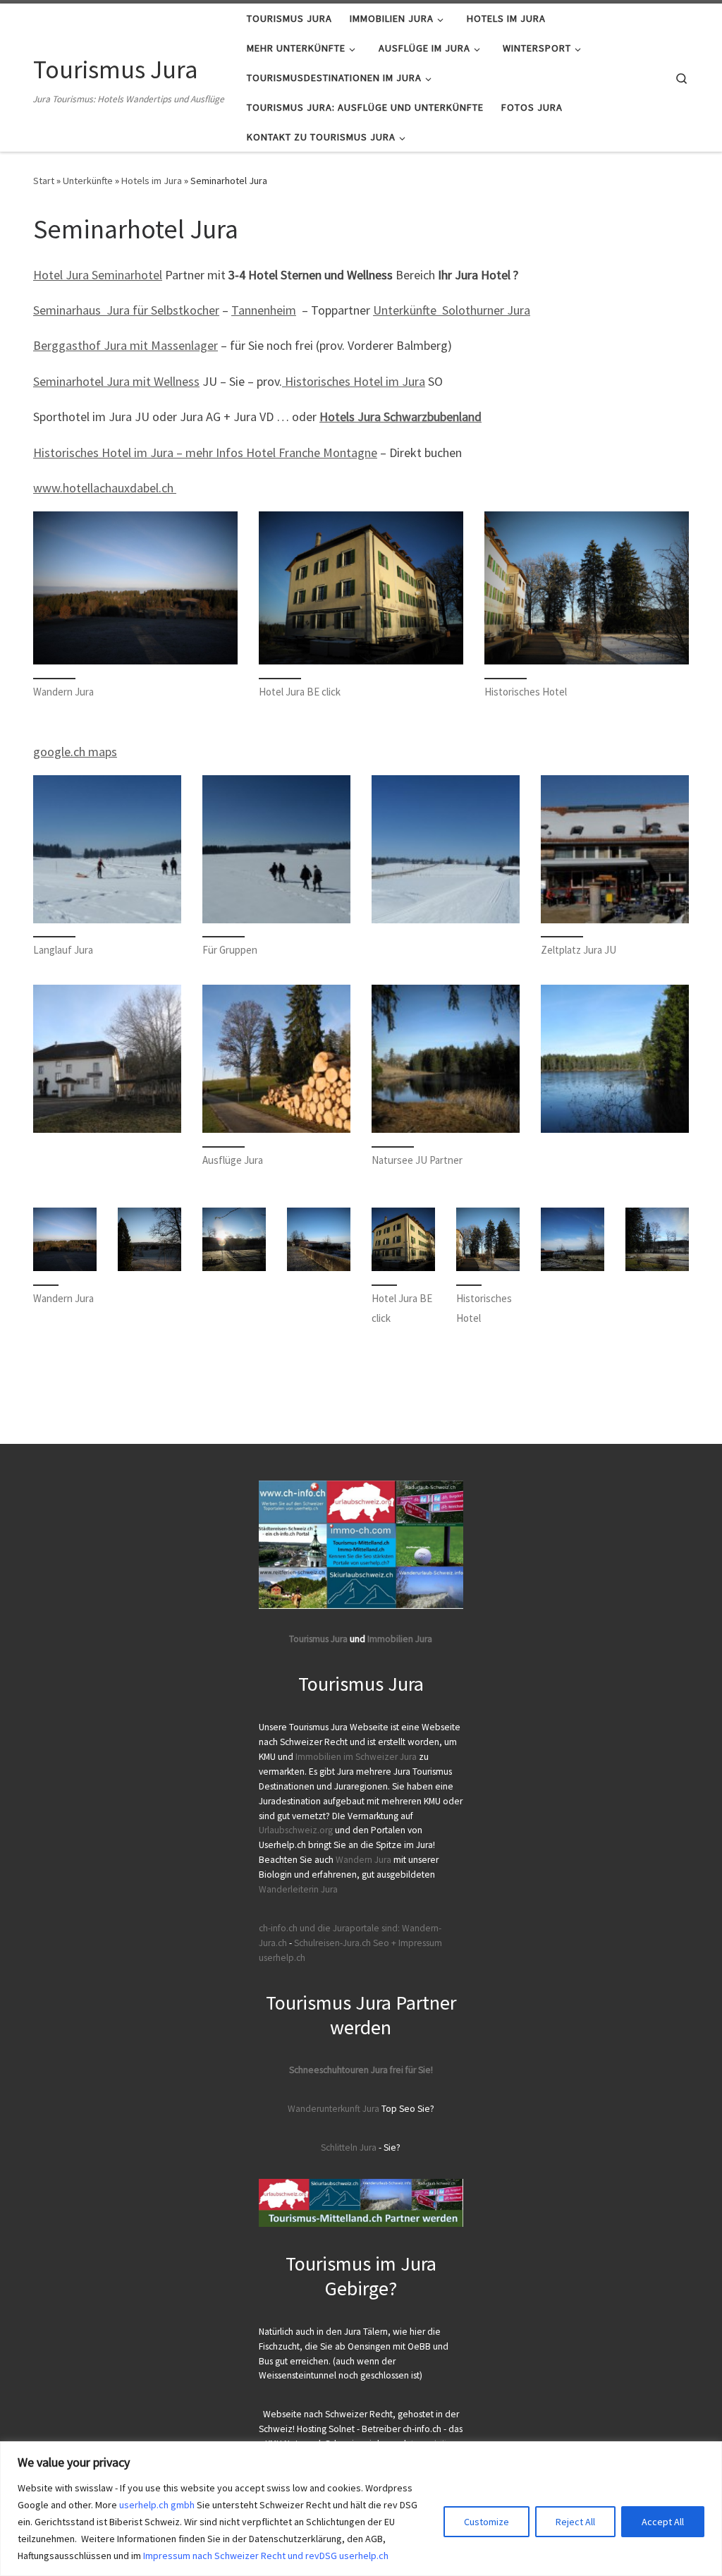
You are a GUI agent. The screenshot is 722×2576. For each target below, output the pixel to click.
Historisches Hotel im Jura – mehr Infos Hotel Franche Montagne (205, 452)
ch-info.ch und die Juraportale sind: (329, 1928)
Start (44, 181)
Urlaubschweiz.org (296, 1830)
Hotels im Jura (152, 181)
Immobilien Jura (400, 1639)
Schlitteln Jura (349, 2147)
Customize (487, 2522)
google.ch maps (75, 752)
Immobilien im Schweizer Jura (356, 1757)
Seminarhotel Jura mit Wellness (116, 381)
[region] (361, 2509)
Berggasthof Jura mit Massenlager (126, 345)
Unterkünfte (88, 181)
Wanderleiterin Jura (298, 1889)
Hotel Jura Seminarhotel (98, 275)
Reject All (575, 2522)
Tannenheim (264, 310)
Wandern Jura (365, 1860)
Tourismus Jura (318, 1639)
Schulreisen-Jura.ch (332, 1943)
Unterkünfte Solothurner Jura (452, 310)
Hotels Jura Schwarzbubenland (400, 417)
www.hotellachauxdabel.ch (105, 488)
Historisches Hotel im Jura (354, 381)
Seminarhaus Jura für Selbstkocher (126, 310)
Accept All (663, 2522)
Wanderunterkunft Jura (334, 2109)
